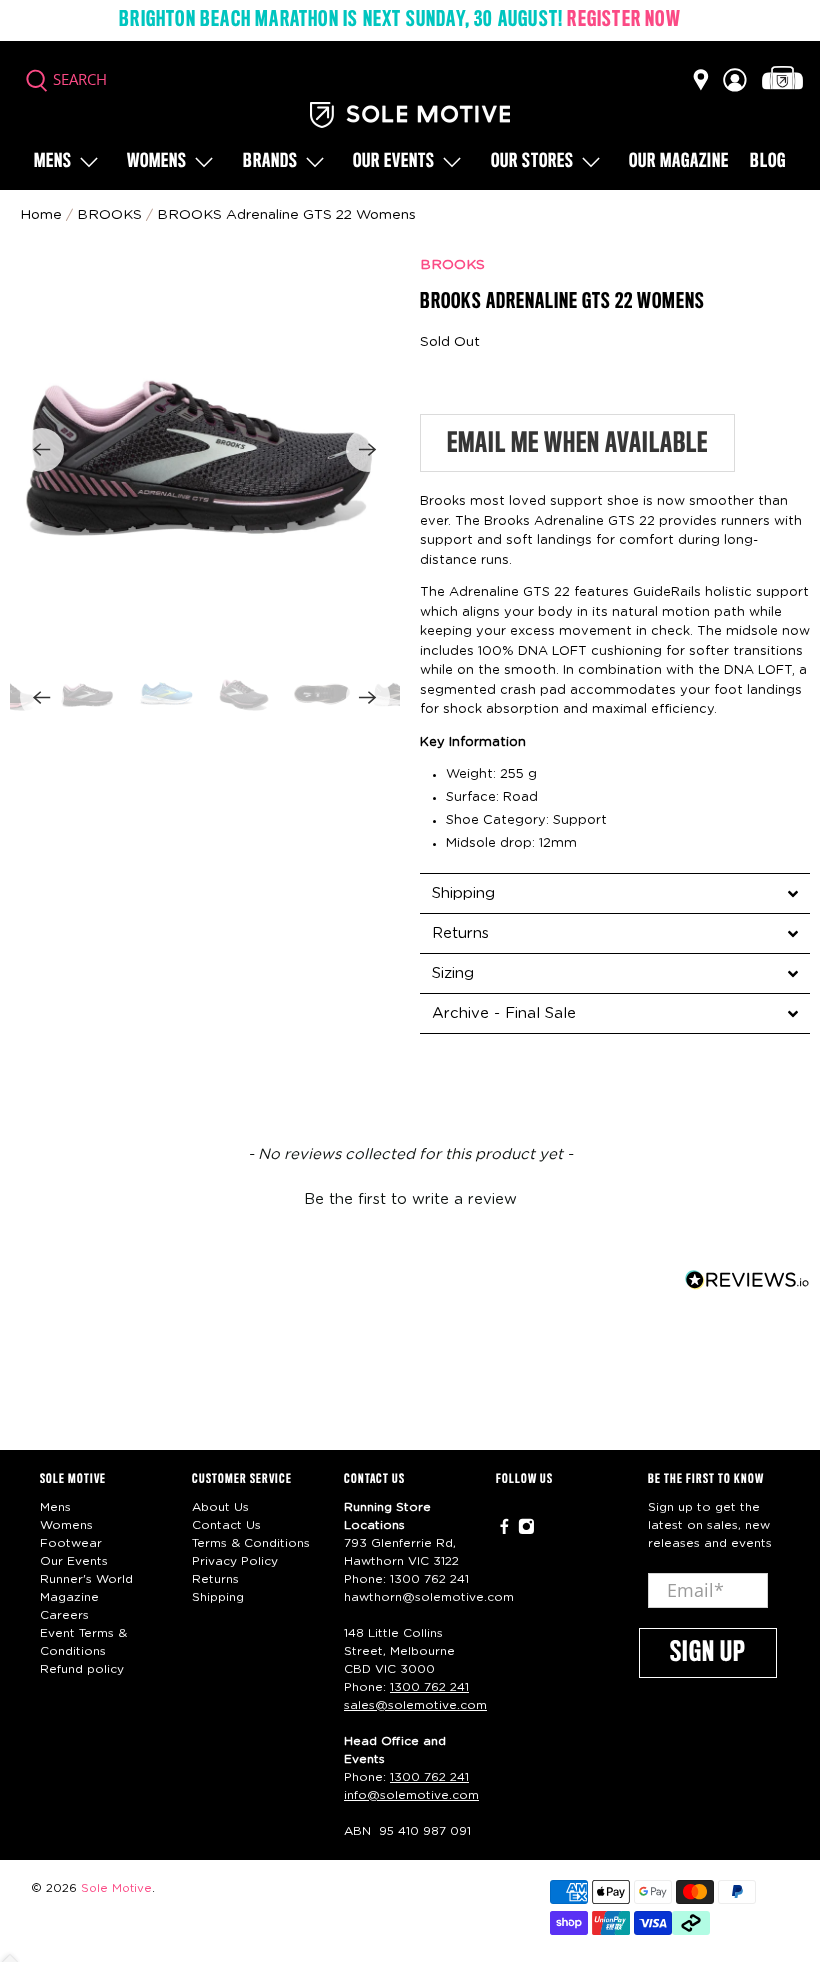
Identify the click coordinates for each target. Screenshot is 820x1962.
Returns (215, 1579)
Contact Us (226, 1525)
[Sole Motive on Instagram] (526, 1531)
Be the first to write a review (410, 1199)
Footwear (71, 1543)
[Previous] (42, 450)
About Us (220, 1507)
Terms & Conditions (251, 1543)
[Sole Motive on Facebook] (504, 1531)
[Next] (368, 450)
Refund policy (82, 1669)
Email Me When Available (577, 444)
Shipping (218, 1597)
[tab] (615, 893)
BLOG (768, 162)
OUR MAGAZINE (679, 162)
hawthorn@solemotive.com (429, 1597)
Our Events (74, 1561)
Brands (270, 162)
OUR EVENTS (394, 162)
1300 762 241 (429, 1579)
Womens (157, 162)
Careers (64, 1615)
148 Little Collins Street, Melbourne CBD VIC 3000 (399, 1651)
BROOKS (452, 265)
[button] (410, 1197)
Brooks (109, 215)
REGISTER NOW (623, 20)
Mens (53, 162)
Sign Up (708, 1653)
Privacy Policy (235, 1561)
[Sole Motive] (410, 115)
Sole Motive (116, 1888)
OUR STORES (532, 162)
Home (41, 215)
